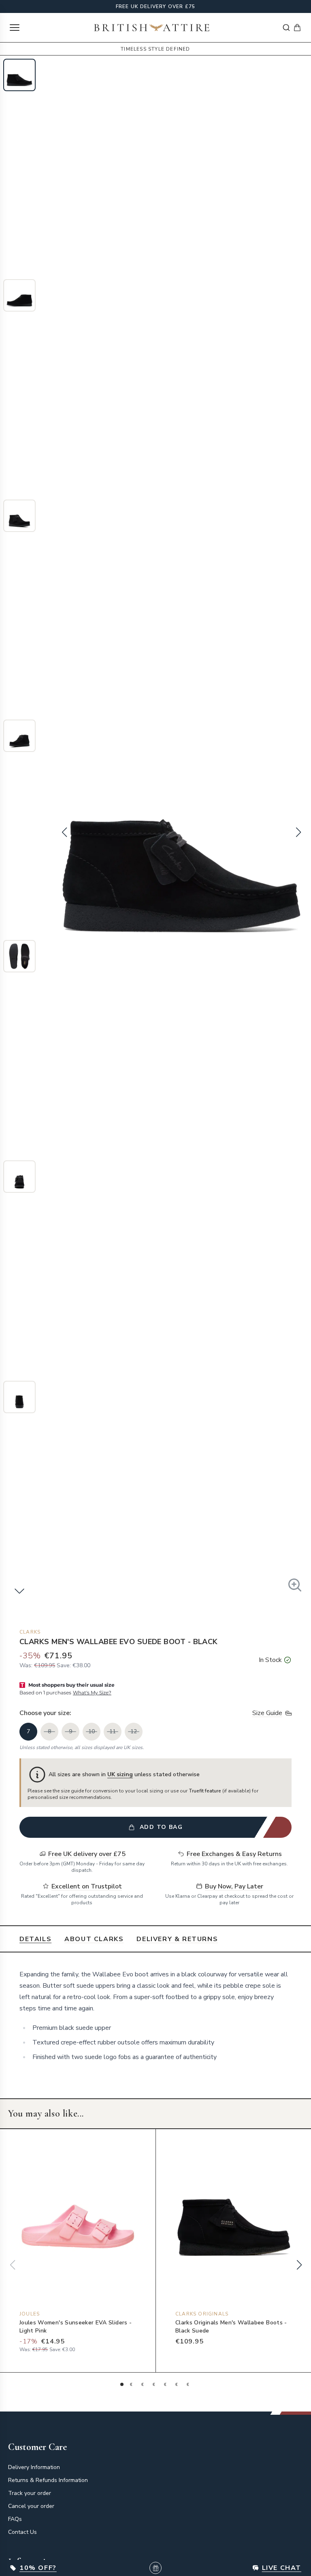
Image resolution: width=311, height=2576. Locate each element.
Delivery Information (34, 2467)
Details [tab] (35, 1939)
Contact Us (22, 2532)
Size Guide (267, 1713)
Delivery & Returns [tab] (177, 1939)
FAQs (15, 2519)
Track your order (30, 2493)
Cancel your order (31, 2506)
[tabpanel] (155, 2016)
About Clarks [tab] (94, 1939)
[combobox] (286, 28)
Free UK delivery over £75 (156, 6)
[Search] (286, 28)
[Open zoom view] (295, 1585)
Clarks (30, 1632)
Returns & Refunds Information (48, 2480)
